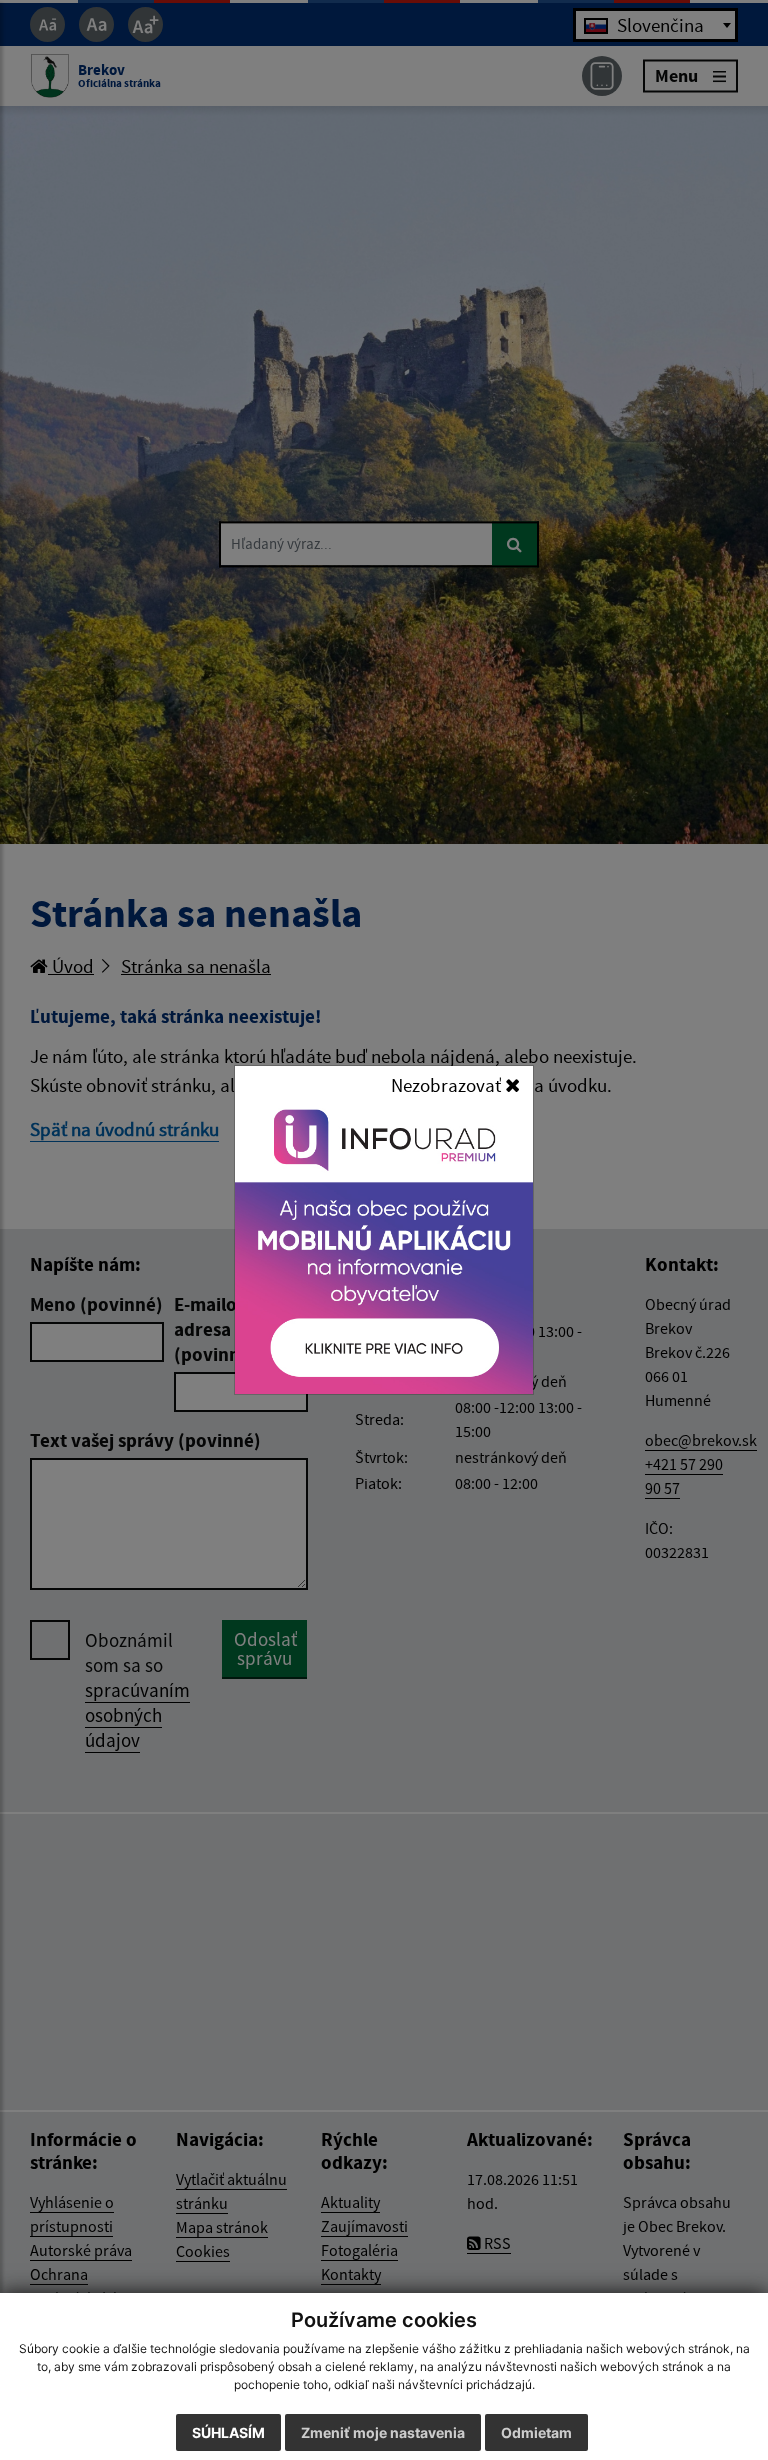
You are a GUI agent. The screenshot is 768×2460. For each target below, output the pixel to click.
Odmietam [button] (536, 2432)
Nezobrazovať (448, 1085)
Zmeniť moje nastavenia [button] (383, 2432)
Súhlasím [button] (228, 2432)
